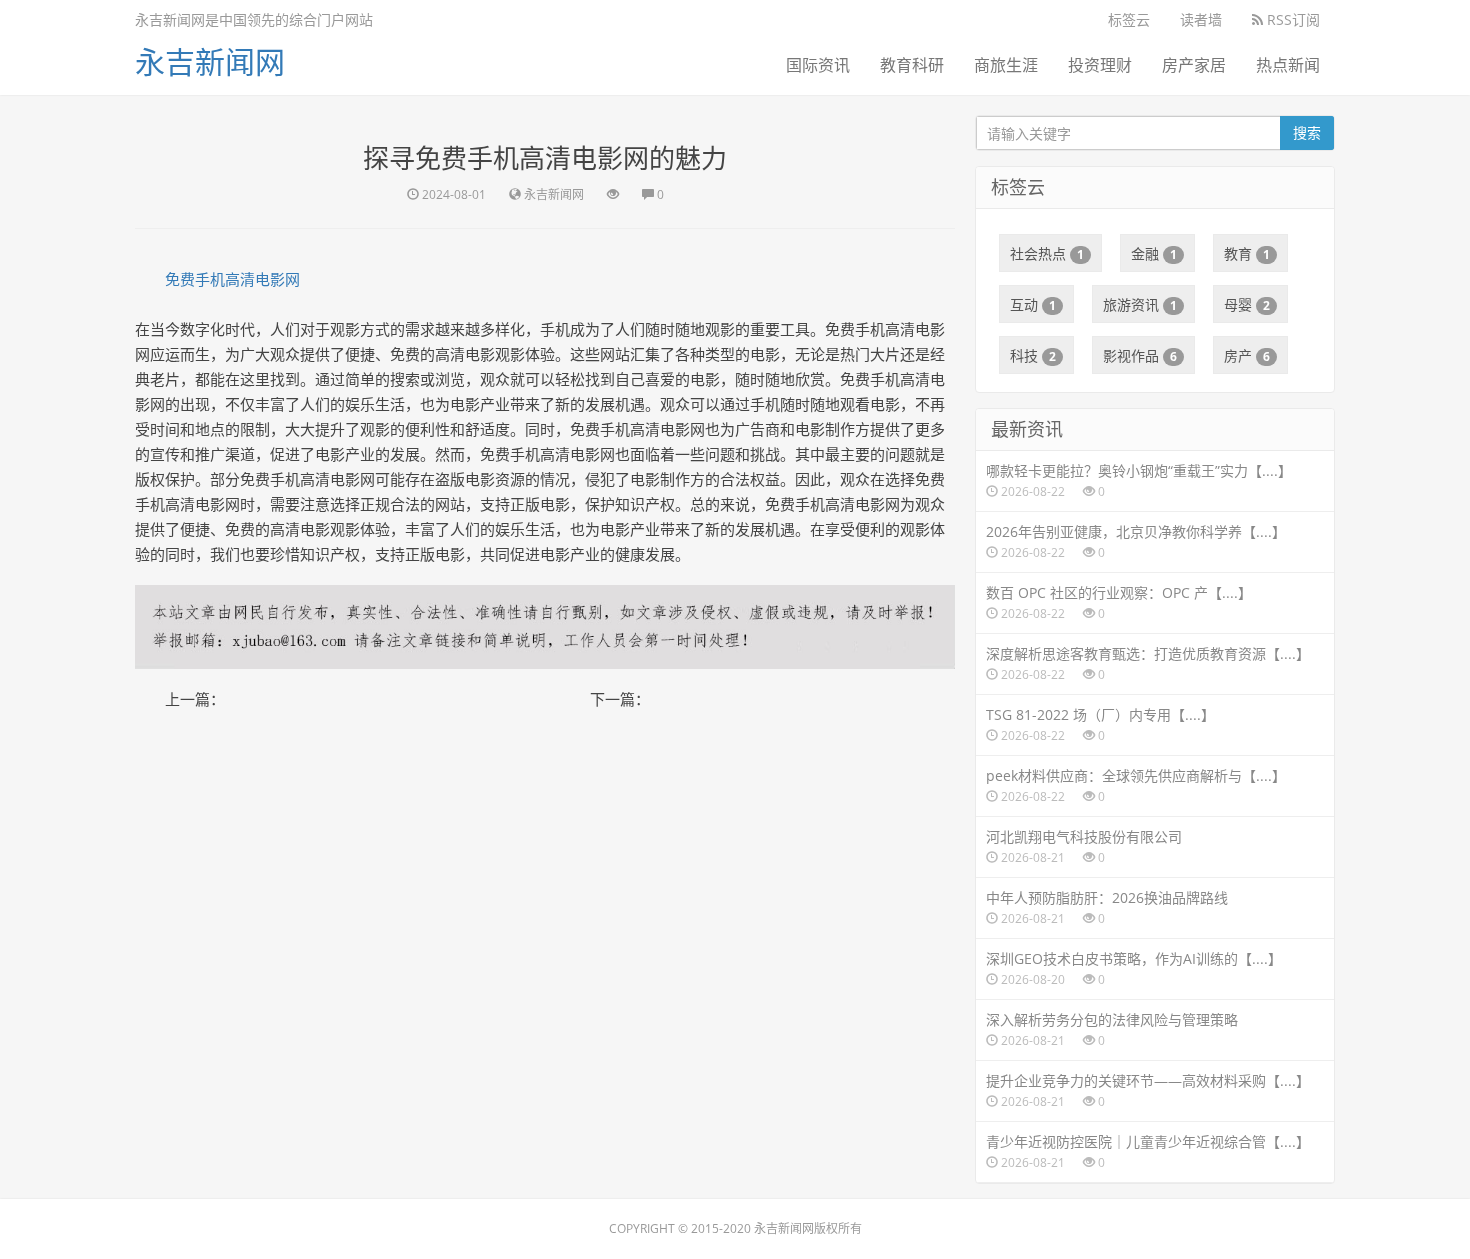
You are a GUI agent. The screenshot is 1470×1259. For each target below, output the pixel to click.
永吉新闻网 (210, 61)
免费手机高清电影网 (232, 279)
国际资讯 (818, 65)
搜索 (1307, 132)
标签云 (1129, 19)
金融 (1154, 253)
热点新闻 (1288, 65)
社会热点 (1047, 253)
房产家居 (1194, 65)
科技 (1033, 355)
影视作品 (1140, 355)
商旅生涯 (1006, 65)
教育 (1247, 253)
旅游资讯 (1140, 304)
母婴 (1247, 304)
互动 (1033, 304)
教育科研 (912, 65)
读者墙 (1201, 19)
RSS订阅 (1291, 19)
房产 (1247, 355)
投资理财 (1100, 65)
